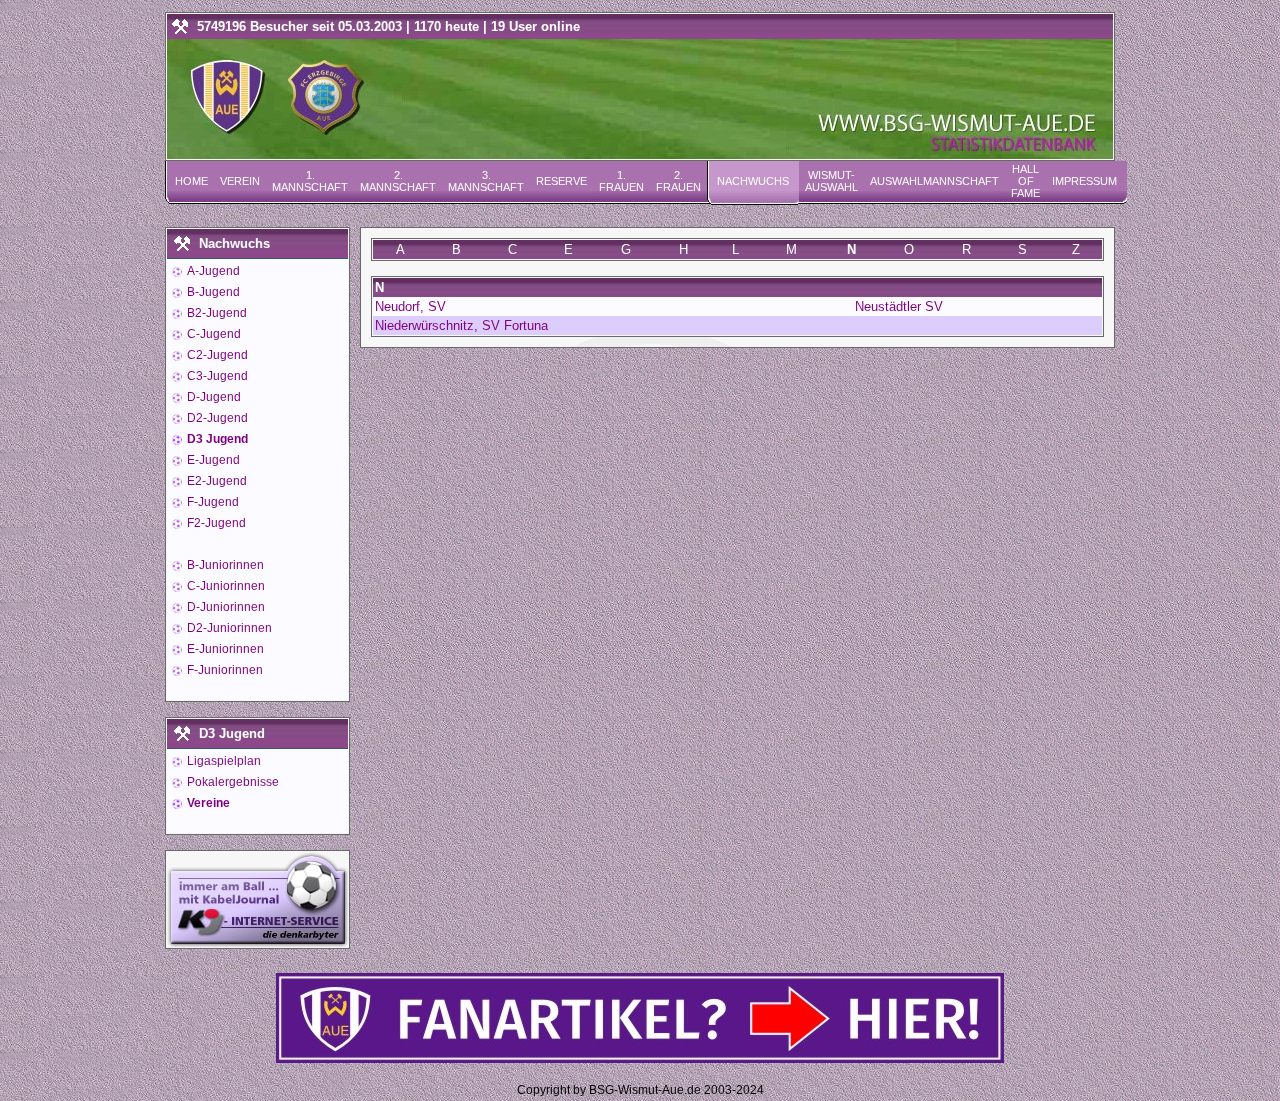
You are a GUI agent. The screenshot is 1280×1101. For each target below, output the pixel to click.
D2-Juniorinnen (228, 628)
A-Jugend (212, 271)
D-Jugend (212, 397)
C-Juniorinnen (224, 586)
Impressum (1084, 181)
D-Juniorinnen (224, 607)
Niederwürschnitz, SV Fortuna (461, 325)
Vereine (207, 803)
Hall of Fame (1025, 181)
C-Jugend (212, 334)
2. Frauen (678, 181)
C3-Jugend (216, 376)
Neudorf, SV (410, 306)
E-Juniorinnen (224, 649)
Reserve (561, 181)
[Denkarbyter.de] (257, 942)
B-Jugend (212, 292)
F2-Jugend (215, 523)
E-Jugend (212, 460)
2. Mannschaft (398, 181)
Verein (240, 181)
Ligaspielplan (222, 761)
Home (191, 181)
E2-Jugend (215, 481)
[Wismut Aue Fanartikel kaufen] (640, 1058)
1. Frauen (621, 181)
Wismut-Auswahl (831, 181)
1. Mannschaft (310, 181)
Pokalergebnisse (231, 782)
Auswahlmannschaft (934, 181)
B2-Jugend (215, 313)
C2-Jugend (216, 355)
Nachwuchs (753, 181)
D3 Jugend (216, 439)
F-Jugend (211, 502)
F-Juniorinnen (223, 670)
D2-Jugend (216, 418)
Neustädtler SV (899, 306)
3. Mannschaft (486, 181)
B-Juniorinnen (224, 565)
